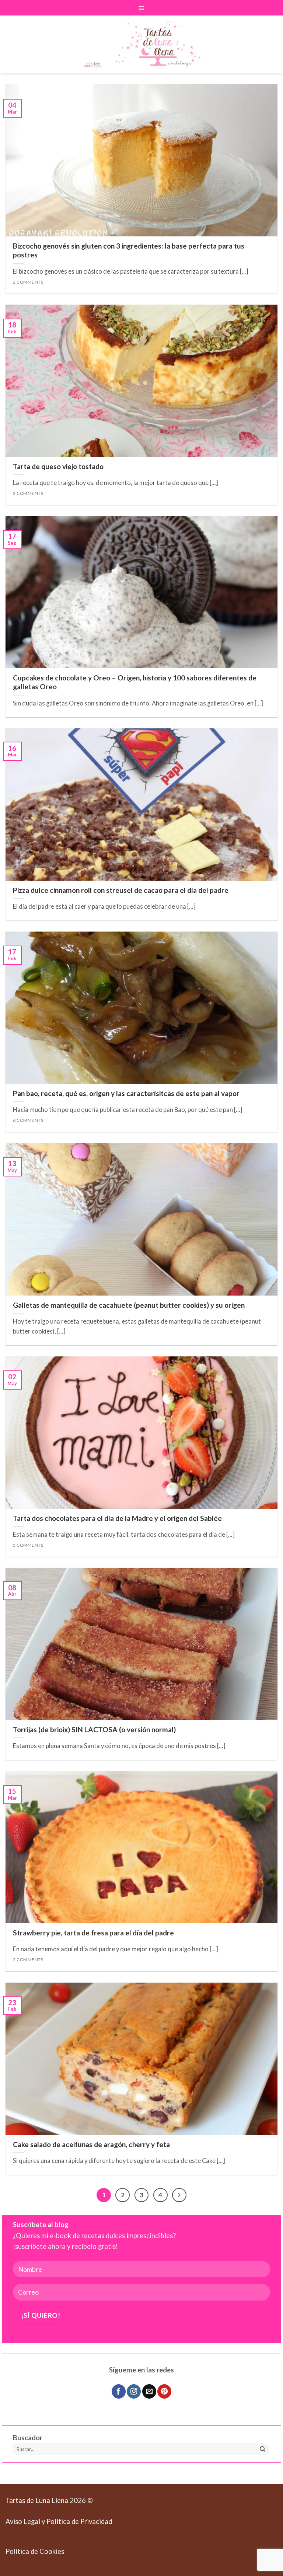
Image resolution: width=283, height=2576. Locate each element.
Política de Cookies (35, 2551)
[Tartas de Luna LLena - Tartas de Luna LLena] (141, 44)
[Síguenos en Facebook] (119, 2391)
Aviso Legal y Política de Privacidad (59, 2521)
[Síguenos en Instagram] (134, 2391)
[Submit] (263, 2450)
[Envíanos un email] (149, 2391)
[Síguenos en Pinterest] (164, 2391)
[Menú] (142, 8)
